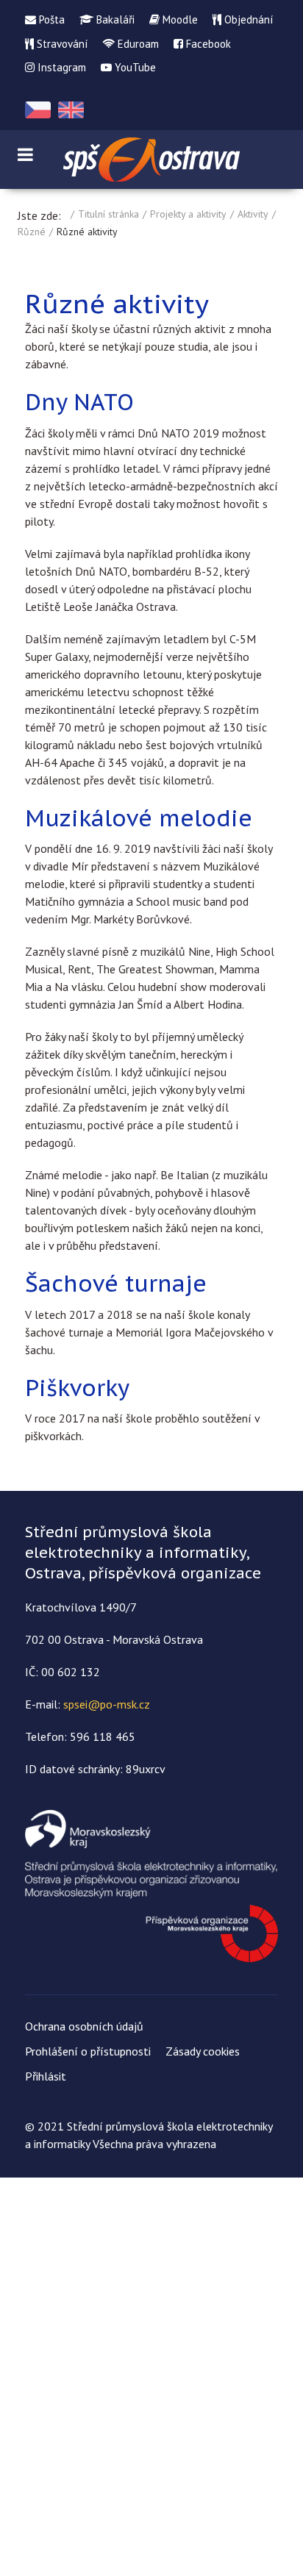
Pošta (50, 19)
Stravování (61, 44)
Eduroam (137, 44)
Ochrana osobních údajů (84, 2026)
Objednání (247, 19)
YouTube (134, 67)
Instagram (60, 67)
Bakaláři (114, 19)
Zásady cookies (203, 2051)
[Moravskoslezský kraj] (151, 1885)
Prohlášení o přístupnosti (88, 2051)
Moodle (179, 19)
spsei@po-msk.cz (107, 1704)
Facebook (207, 44)
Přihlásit (46, 2076)
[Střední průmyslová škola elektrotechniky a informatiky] (151, 160)
